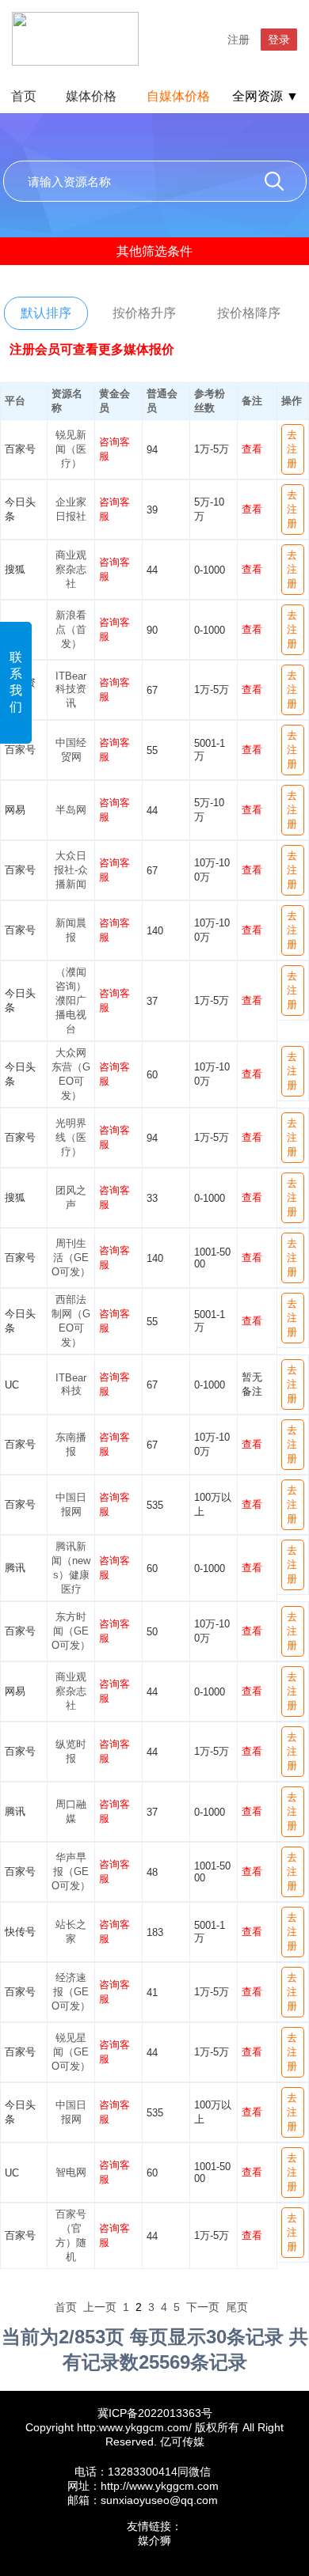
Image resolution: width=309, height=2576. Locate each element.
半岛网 (71, 810)
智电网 (71, 2172)
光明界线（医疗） (71, 1137)
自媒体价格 (178, 96)
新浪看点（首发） (71, 629)
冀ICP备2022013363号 (155, 2413)
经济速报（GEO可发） (71, 1992)
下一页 (203, 2307)
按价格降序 (249, 313)
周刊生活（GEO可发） (71, 1258)
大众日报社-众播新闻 (71, 870)
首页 (24, 96)
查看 (252, 449)
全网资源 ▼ (265, 96)
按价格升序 (144, 313)
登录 (279, 40)
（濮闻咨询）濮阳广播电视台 (71, 1000)
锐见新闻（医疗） (71, 449)
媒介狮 (154, 2540)
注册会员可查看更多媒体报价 (92, 349)
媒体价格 (91, 96)
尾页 (237, 2307)
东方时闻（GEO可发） (71, 1631)
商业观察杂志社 (71, 569)
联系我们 (16, 682)
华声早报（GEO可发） (71, 1871)
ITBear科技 (71, 1384)
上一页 (100, 2307)
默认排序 (46, 313)
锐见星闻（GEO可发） (71, 2052)
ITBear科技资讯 (71, 689)
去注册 (292, 449)
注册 (238, 40)
